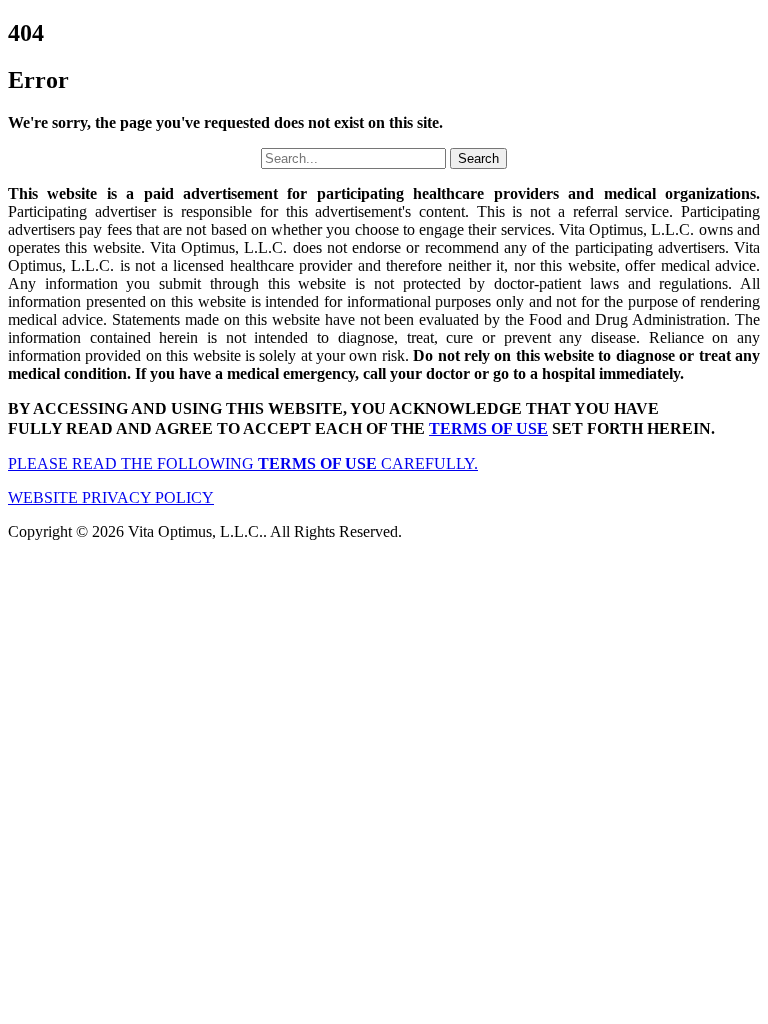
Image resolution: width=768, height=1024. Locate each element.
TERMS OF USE (488, 428)
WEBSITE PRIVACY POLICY (111, 497)
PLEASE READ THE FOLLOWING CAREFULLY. (243, 463)
